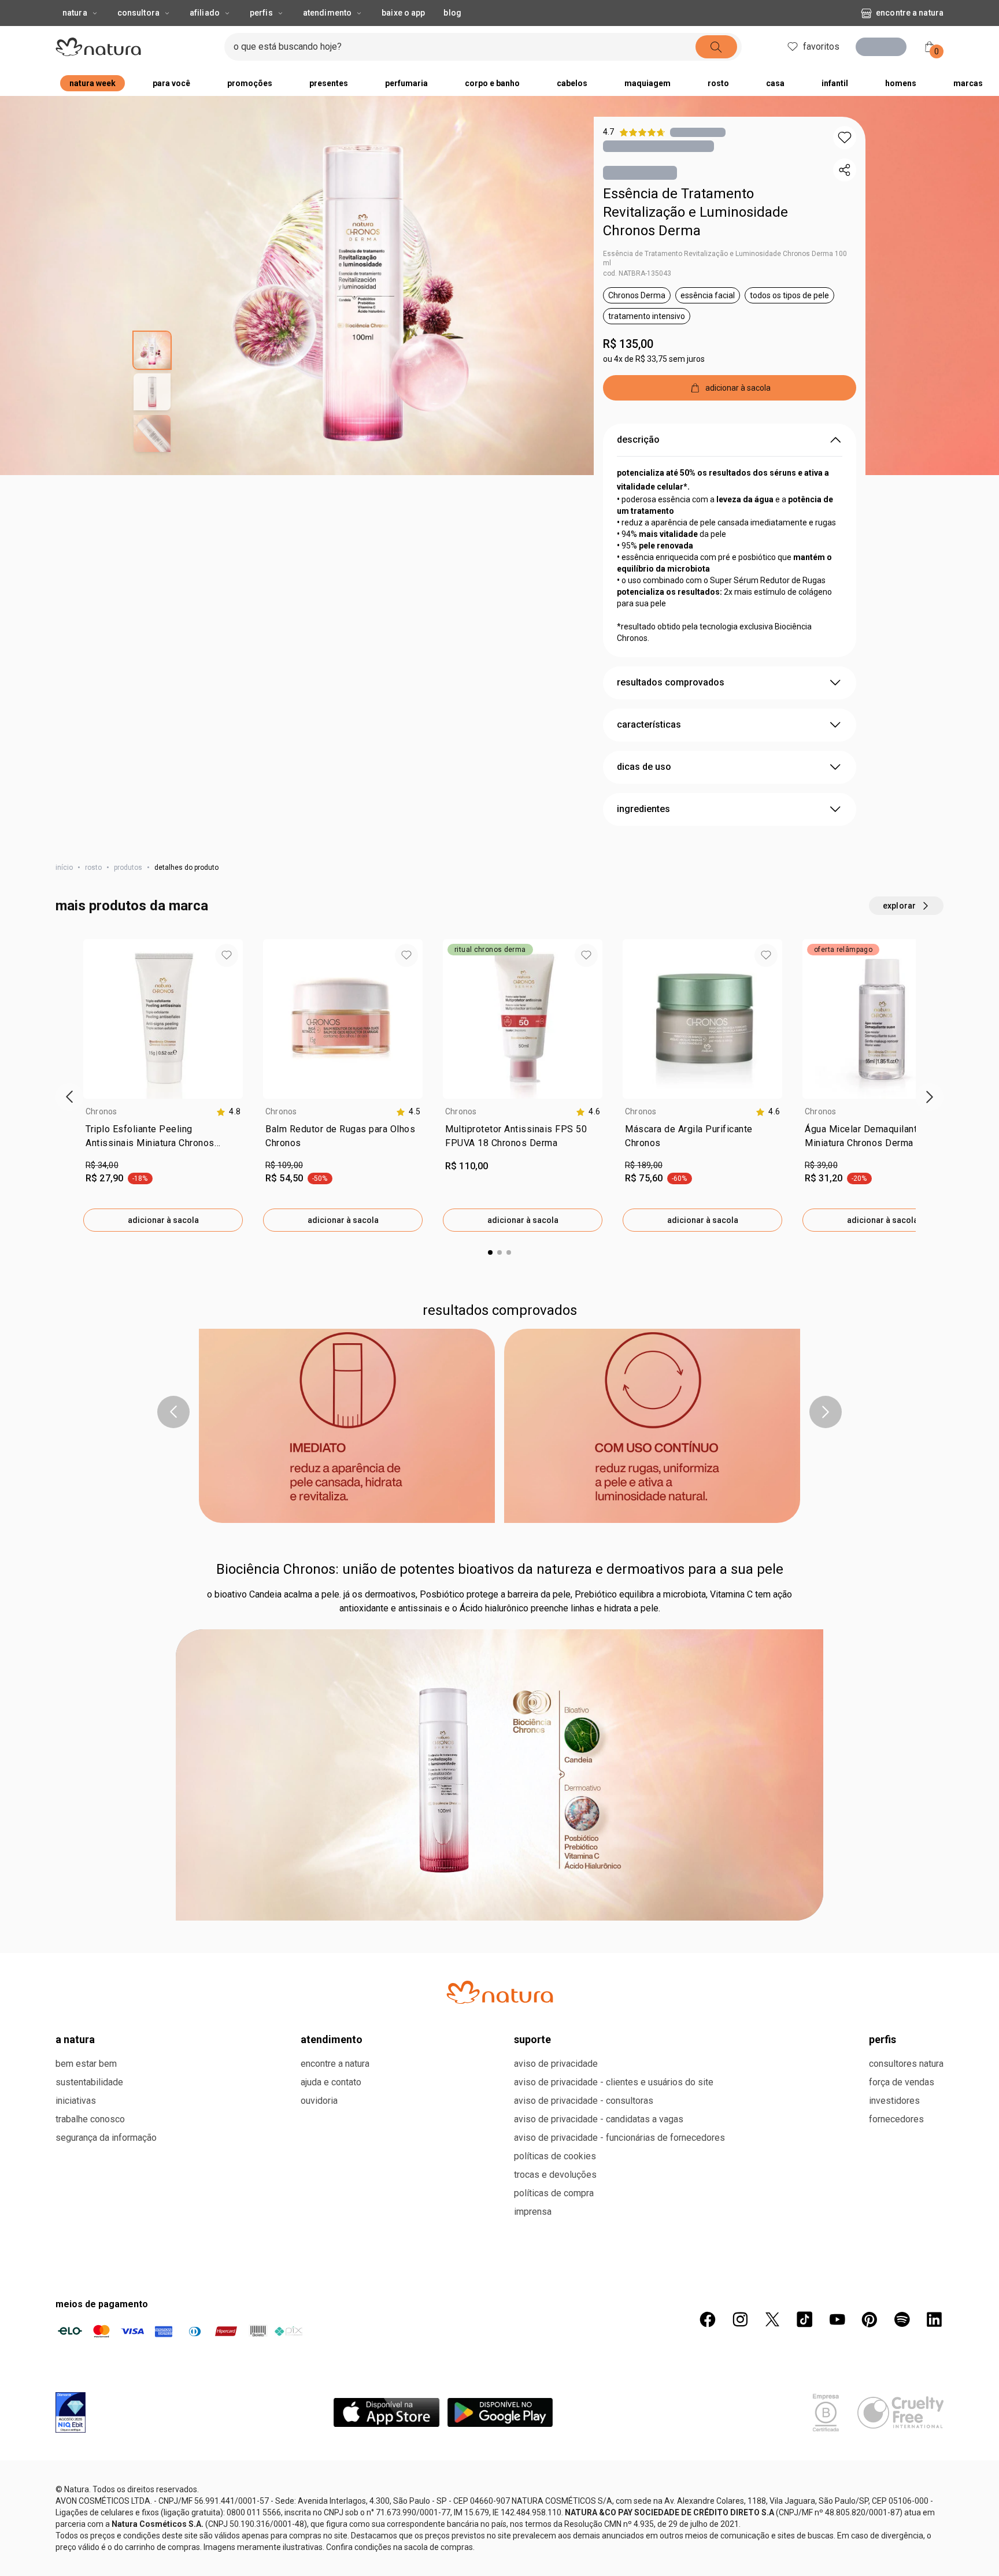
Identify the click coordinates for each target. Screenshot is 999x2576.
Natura (75, 13)
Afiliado (205, 13)
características (649, 724)
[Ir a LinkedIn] (934, 2319)
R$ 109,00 (284, 1165)
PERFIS (883, 2039)
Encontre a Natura (910, 13)
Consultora (138, 13)
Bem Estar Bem (86, 2064)
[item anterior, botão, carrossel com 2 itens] (173, 1412)
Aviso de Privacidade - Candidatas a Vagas (599, 2119)
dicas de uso (644, 767)
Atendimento (327, 13)
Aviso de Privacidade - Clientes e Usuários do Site (614, 2082)
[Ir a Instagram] (740, 2319)
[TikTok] (805, 2319)
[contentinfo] (228, 1112)
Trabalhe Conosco (90, 2119)
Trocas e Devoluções (555, 2175)
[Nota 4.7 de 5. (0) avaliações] (698, 132)
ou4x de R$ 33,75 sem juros (654, 359)
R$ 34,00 (102, 1165)
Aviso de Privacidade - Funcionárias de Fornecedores (619, 2138)
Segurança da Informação (106, 2138)
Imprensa (533, 2212)
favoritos (818, 47)
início (64, 868)
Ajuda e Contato (331, 2082)
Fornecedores (896, 2119)
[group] (163, 1085)
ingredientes (643, 809)
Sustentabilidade (89, 2082)
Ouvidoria (319, 2101)
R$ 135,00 (628, 344)
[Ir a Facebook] (708, 2319)
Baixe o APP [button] (403, 13)
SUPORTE (532, 2039)
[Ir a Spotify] (902, 2319)
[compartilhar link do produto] (845, 170)
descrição (638, 440)
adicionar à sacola (163, 1220)
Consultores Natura (906, 2064)
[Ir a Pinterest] (869, 2319)
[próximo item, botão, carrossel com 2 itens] (826, 1412)
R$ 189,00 (644, 1165)
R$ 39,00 (821, 1165)
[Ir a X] (772, 2319)
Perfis (261, 13)
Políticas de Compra (554, 2193)
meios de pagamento (102, 2304)
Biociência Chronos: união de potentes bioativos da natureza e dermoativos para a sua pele (500, 1569)
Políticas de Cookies (555, 2156)
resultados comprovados (671, 682)
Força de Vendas (902, 2082)
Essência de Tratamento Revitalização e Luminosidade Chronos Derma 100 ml (725, 258)
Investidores (894, 2101)
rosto (93, 868)
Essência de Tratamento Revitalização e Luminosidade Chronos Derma (695, 212)
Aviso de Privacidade (556, 2064)
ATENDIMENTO (332, 2039)
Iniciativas (76, 2101)
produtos (128, 868)
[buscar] (713, 47)
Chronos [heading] (101, 1111)
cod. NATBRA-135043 (637, 273)
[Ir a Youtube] (837, 2319)
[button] (845, 138)
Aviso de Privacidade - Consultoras (584, 2101)
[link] (163, 1139)
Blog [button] (452, 13)
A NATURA (75, 2039)
